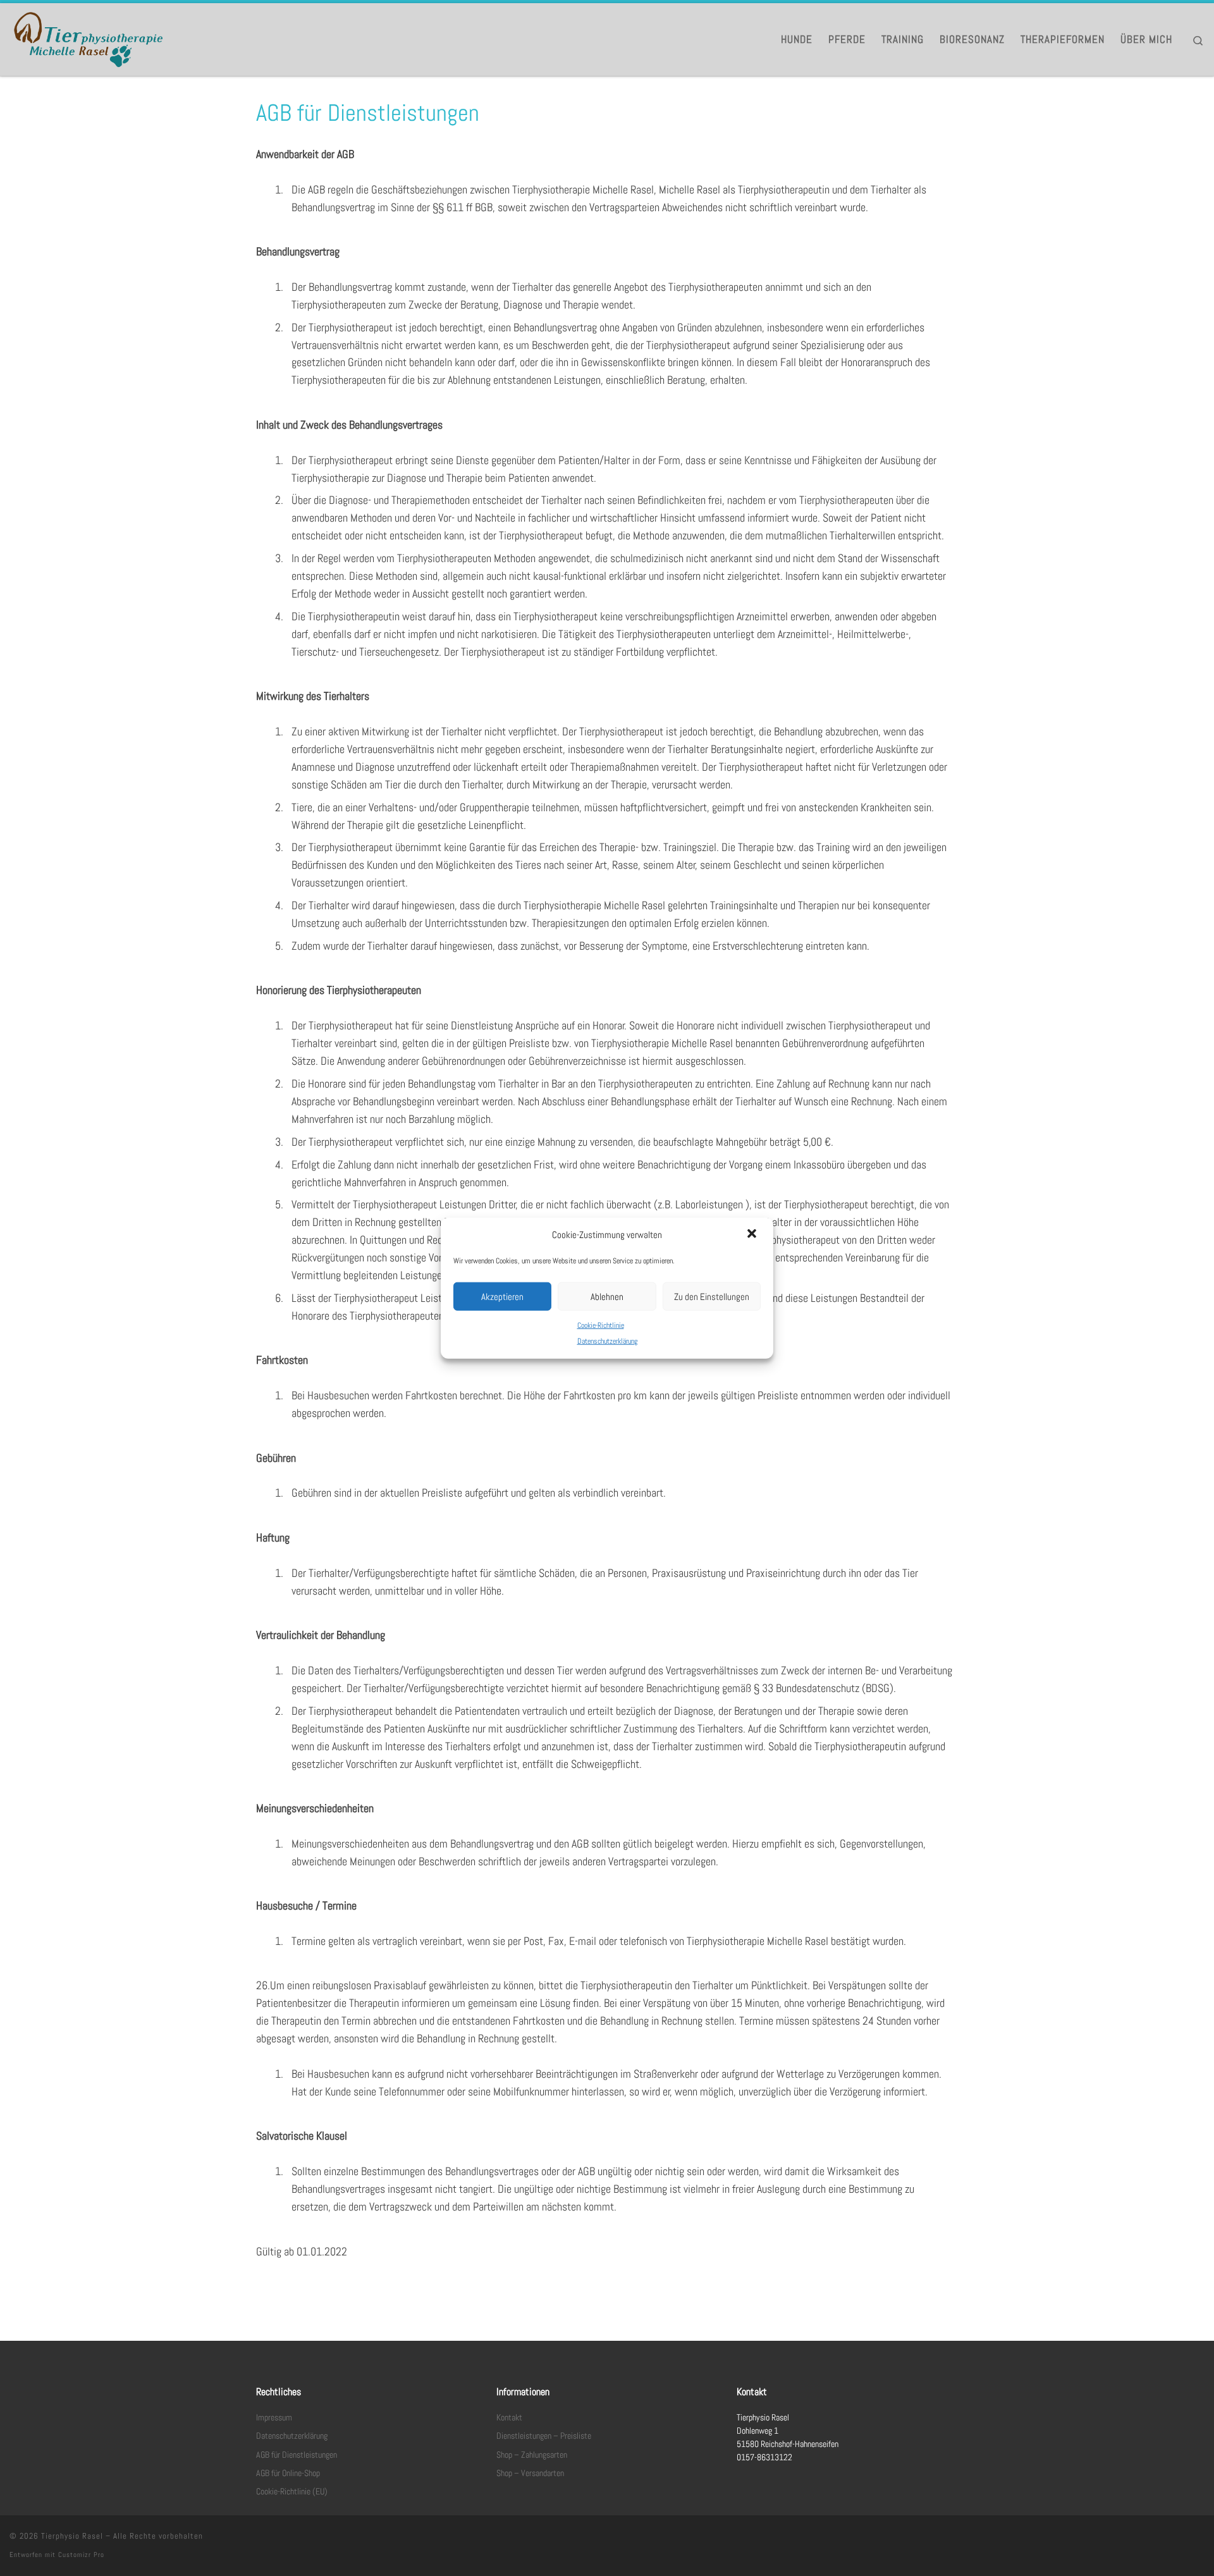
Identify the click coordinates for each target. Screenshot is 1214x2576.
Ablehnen (607, 1296)
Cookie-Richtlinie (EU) (292, 2492)
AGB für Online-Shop (288, 2473)
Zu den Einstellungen (712, 1296)
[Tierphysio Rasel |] (89, 38)
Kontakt (509, 2418)
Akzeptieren (502, 1296)
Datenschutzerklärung (607, 1341)
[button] (753, 1235)
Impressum (274, 2418)
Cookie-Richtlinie (601, 1325)
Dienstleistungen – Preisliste (544, 2436)
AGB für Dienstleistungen (297, 2455)
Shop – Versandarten (530, 2473)
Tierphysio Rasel (72, 2536)
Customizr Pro (81, 2555)
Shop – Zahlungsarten (532, 2455)
